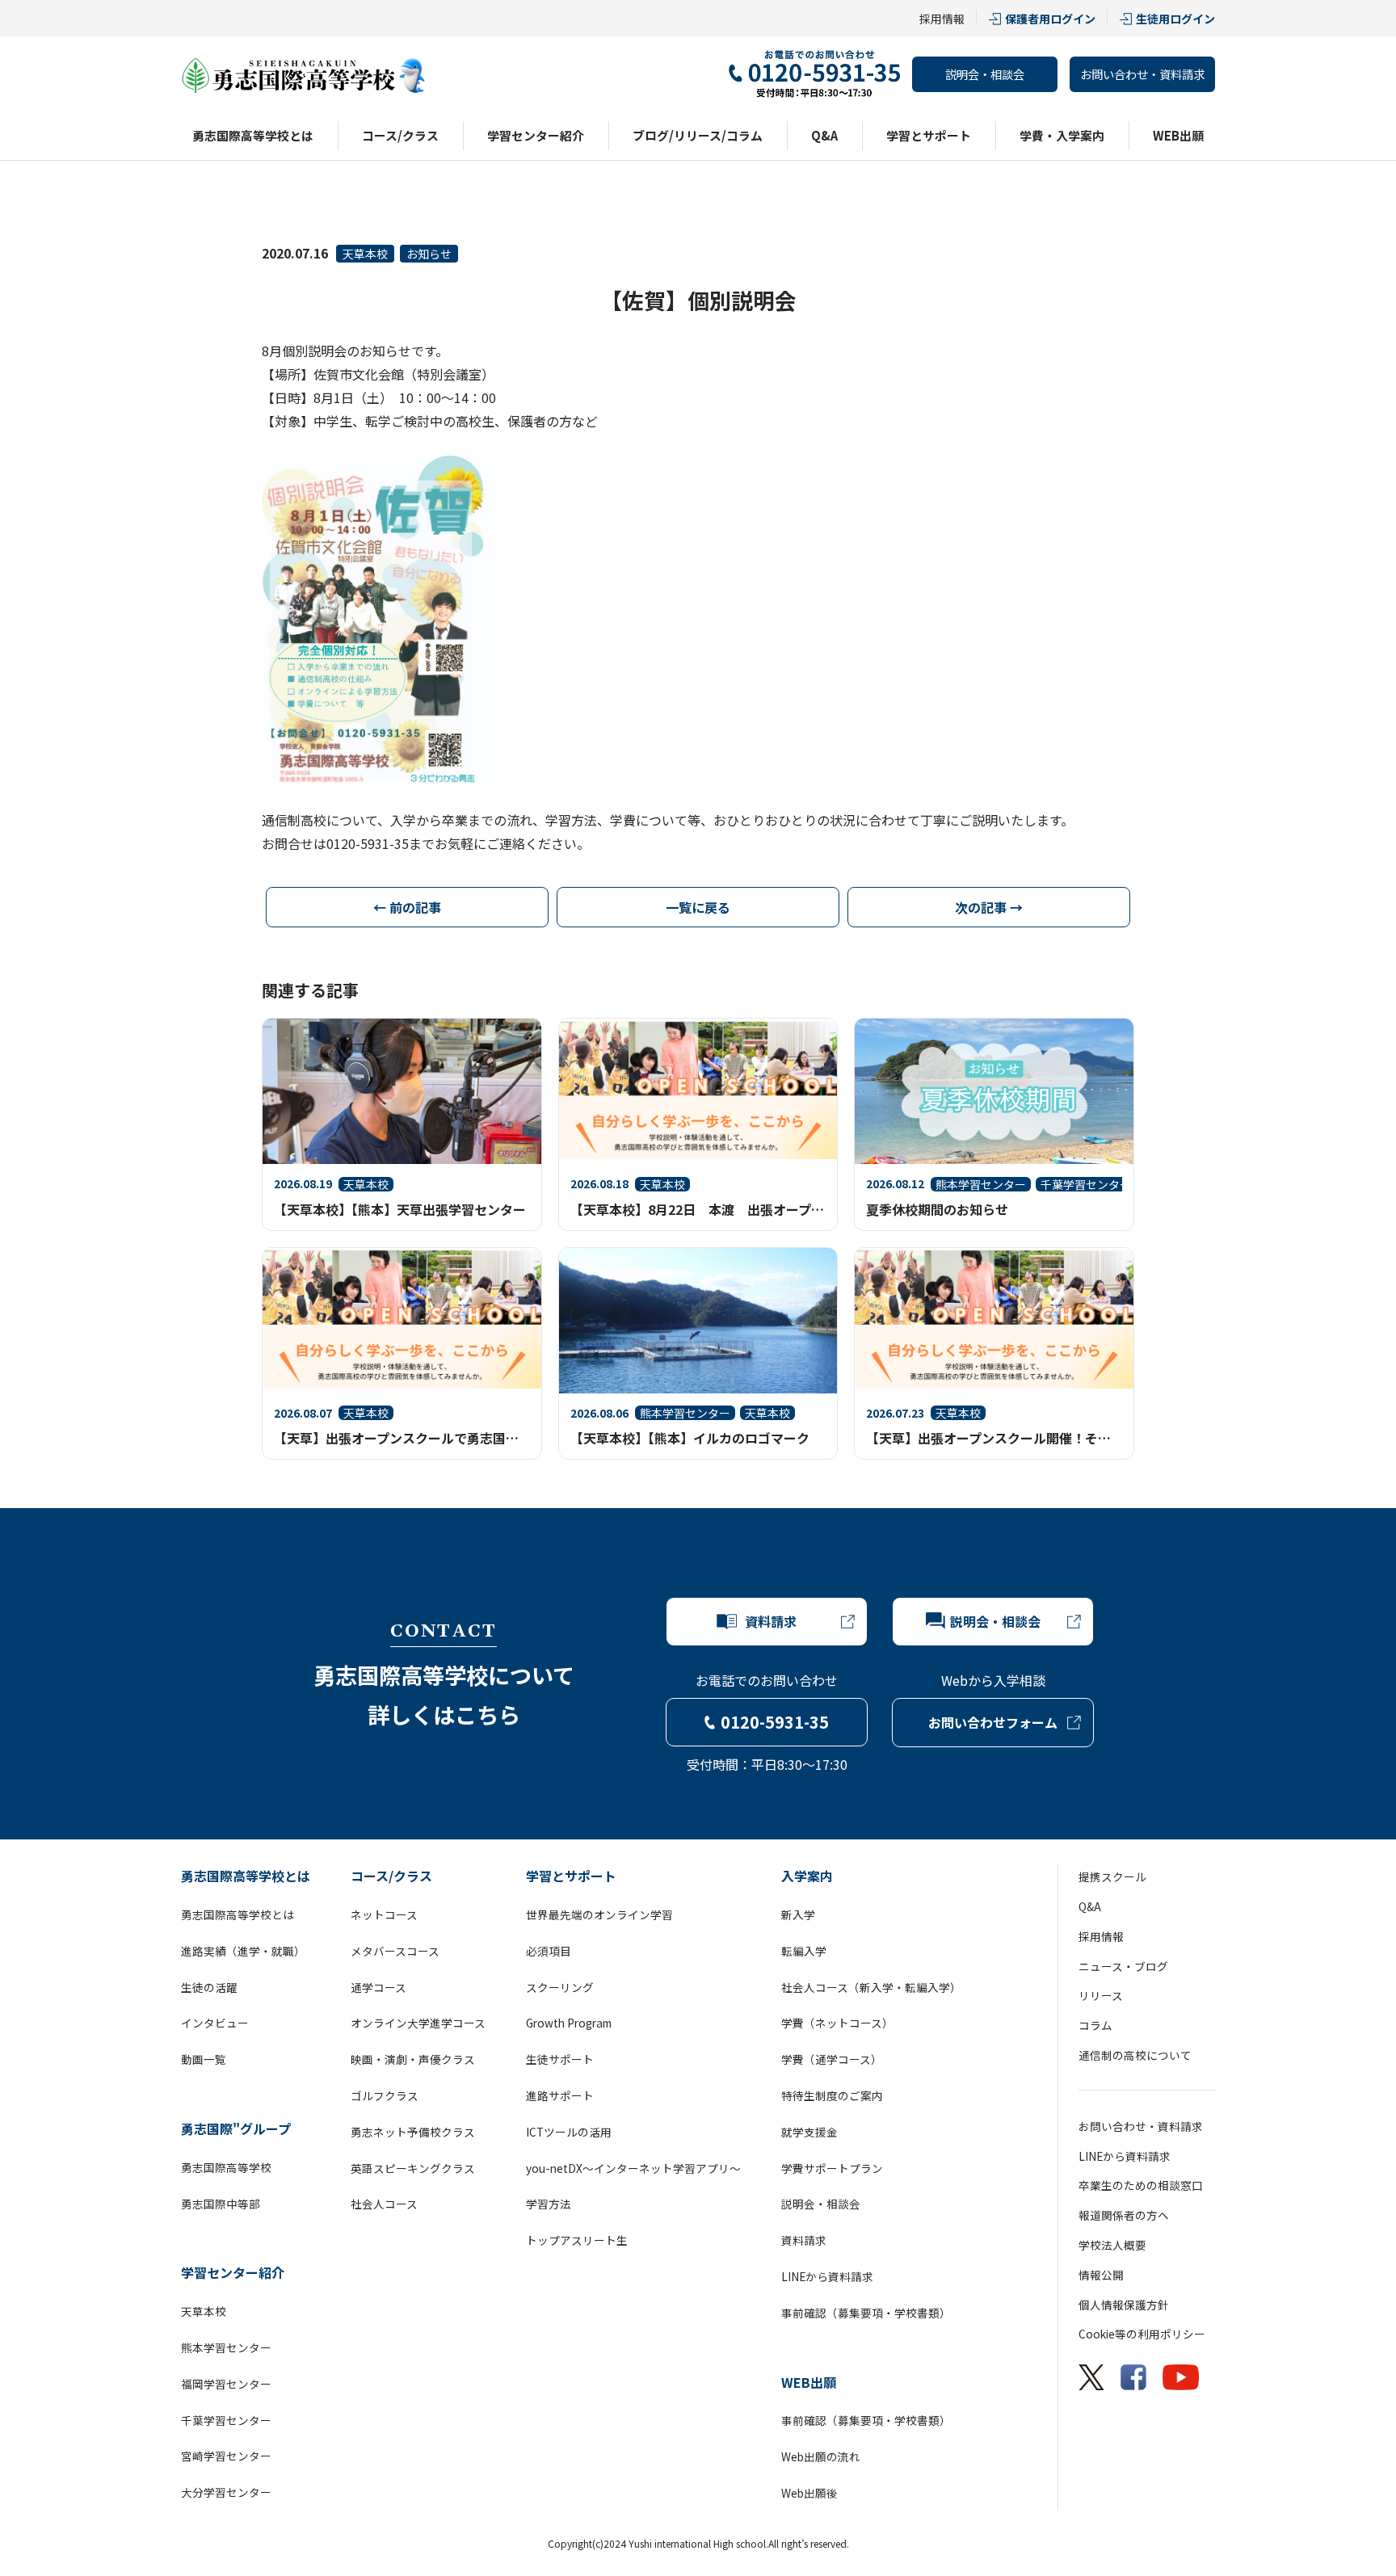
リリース (1101, 1995)
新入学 (798, 1914)
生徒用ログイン (1175, 19)
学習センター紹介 (536, 135)
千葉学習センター (226, 2420)
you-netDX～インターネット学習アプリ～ (633, 2168)
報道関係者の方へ (1124, 2215)
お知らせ (429, 254)
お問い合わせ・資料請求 (1142, 74)
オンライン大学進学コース (418, 2023)
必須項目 (549, 1951)
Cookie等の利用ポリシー (1142, 2334)
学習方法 (549, 2204)
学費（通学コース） (832, 2059)
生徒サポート (560, 2059)
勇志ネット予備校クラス (413, 2132)
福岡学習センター (226, 2384)
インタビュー (215, 2023)
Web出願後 (809, 2493)
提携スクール (1112, 1876)
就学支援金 (809, 2132)
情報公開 (1101, 2275)
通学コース (378, 1987)
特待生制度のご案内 (832, 2095)
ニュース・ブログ (1123, 1966)
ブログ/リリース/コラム (698, 135)
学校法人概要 (1112, 2245)
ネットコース (384, 1914)
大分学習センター (226, 2492)
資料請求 (804, 2240)
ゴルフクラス (385, 2095)
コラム (1095, 2025)
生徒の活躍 (209, 1987)
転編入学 (804, 1951)
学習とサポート (929, 135)
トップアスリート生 (577, 2240)
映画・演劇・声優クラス (413, 2059)
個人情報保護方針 (1124, 2305)
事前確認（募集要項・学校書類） (866, 2313)
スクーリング (560, 1987)
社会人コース (384, 2204)
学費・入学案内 (1062, 135)
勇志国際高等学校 (226, 2167)
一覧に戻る (698, 907)
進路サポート (560, 2095)
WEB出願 (1178, 135)
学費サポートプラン (832, 2168)
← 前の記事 (407, 907)
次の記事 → (989, 907)
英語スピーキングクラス (413, 2168)
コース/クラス (400, 135)
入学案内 (807, 1876)
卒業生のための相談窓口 (1141, 2185)
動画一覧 (204, 2059)
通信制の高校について (1135, 2055)
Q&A (824, 135)
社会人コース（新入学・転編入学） (871, 1987)
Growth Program (569, 2023)
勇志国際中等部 (221, 2204)
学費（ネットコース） (837, 2023)
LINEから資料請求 (827, 2276)
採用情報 (942, 19)
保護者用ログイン (1050, 19)
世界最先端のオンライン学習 (599, 1914)
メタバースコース (395, 1951)
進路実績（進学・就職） (243, 1951)
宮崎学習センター (226, 2456)
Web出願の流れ (821, 2456)
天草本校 (365, 254)
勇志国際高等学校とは (253, 135)
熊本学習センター (226, 2347)
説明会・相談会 (985, 74)
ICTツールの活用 (569, 2132)
